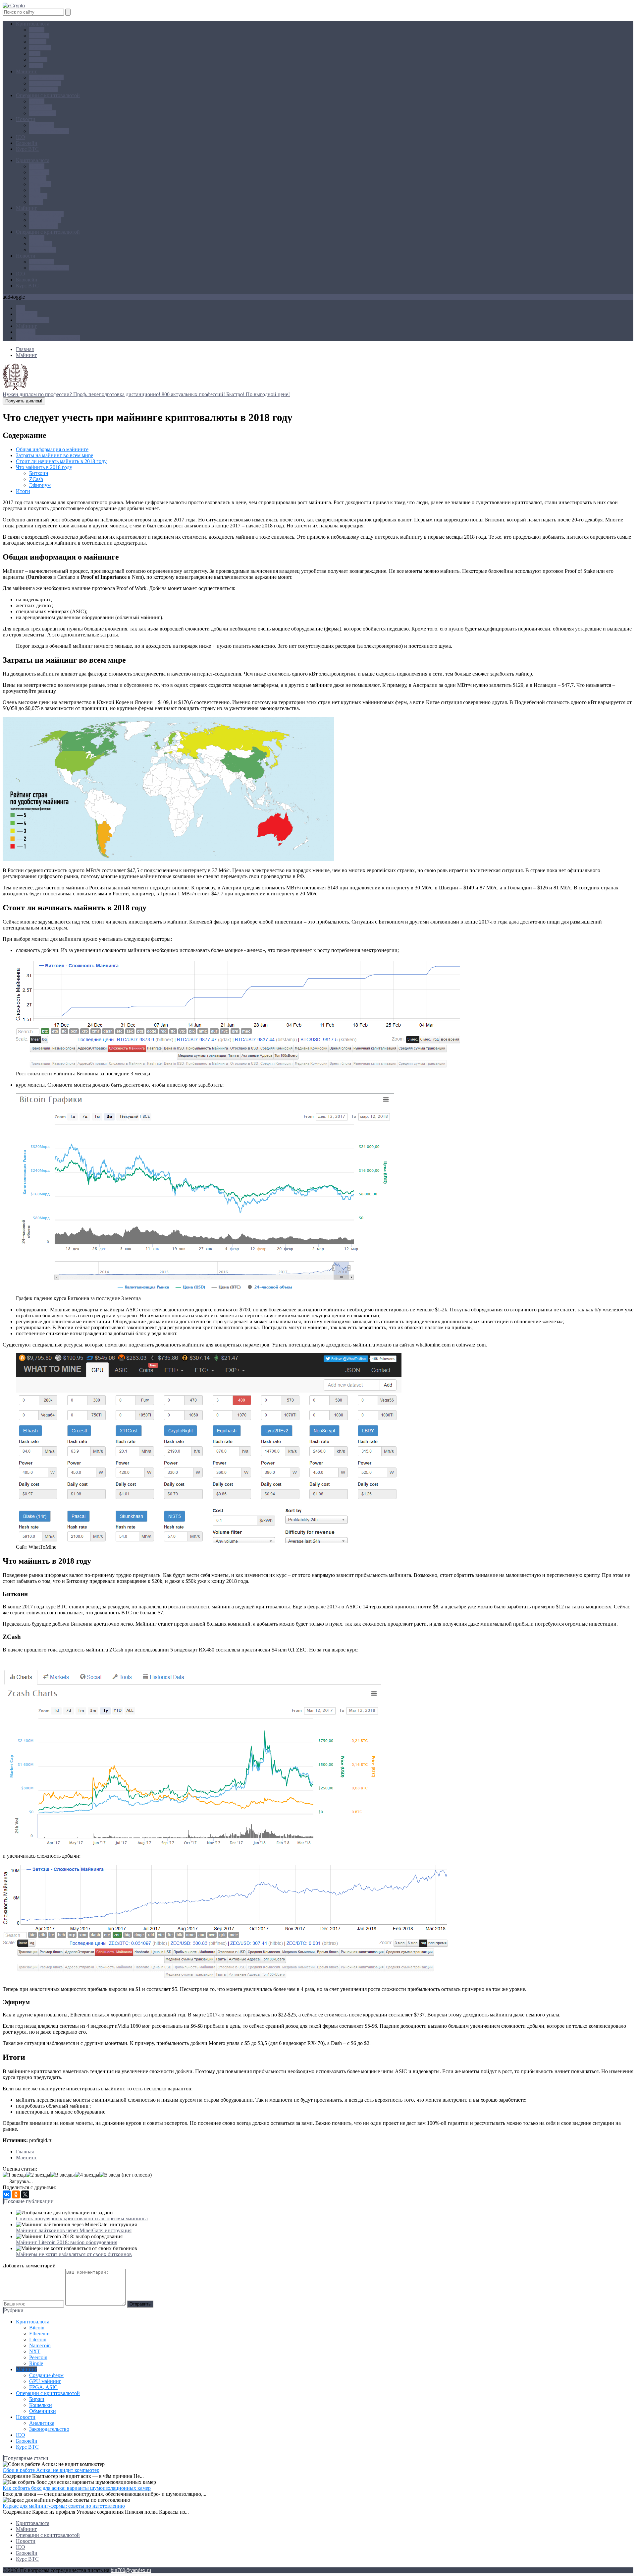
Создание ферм (46, 77)
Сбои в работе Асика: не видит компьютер (51, 2470)
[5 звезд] (110, 2175)
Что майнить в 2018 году (44, 467)
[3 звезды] (63, 2175)
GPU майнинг (45, 83)
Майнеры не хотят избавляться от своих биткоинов (74, 2254)
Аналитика (42, 125)
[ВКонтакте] (7, 2194)
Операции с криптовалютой (48, 95)
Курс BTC (27, 149)
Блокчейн (27, 143)
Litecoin (38, 42)
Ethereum (39, 36)
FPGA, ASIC (43, 89)
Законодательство (49, 131)
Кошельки (41, 107)
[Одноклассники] (16, 2194)
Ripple (36, 65)
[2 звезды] (38, 2175)
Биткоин (39, 473)
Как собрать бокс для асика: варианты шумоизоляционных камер (77, 2488)
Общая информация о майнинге (52, 449)
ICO (21, 137)
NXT (35, 54)
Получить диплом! (24, 401)
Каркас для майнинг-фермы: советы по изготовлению (64, 2506)
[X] (25, 2194)
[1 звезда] (14, 2175)
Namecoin (40, 48)
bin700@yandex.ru (131, 2570)
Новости (26, 119)
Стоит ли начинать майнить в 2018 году (61, 461)
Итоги (23, 491)
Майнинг (26, 71)
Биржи (37, 101)
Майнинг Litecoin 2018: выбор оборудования (67, 2242)
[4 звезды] (87, 2175)
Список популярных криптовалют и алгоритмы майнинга (82, 2218)
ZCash (36, 479)
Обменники (43, 113)
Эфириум (40, 485)
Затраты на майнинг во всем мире (54, 455)
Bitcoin (37, 30)
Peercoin (38, 60)
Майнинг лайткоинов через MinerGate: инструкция (74, 2230)
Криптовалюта (33, 24)
